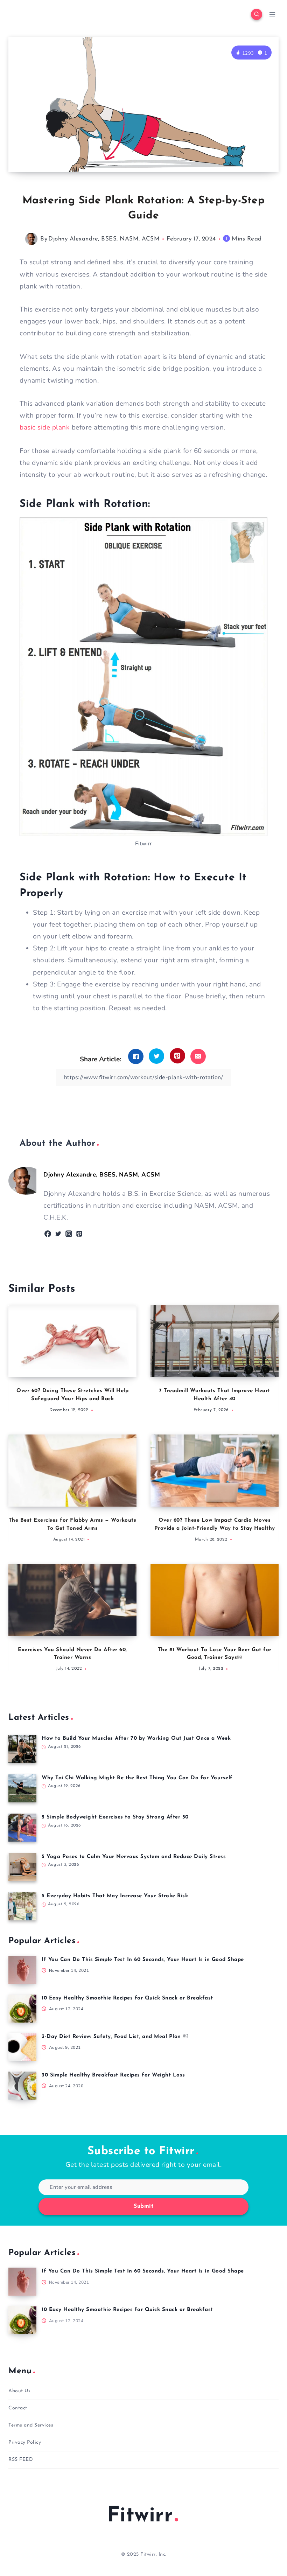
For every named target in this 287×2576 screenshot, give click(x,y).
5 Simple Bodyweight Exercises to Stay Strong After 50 (115, 1817)
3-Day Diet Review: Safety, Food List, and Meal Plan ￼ (115, 2037)
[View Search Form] (257, 14)
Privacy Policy (25, 2442)
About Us (19, 2391)
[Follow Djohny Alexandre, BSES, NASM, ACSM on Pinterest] (79, 1234)
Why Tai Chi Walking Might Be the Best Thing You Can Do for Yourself (137, 1778)
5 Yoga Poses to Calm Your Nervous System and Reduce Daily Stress (134, 1857)
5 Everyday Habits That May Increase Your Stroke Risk (115, 1896)
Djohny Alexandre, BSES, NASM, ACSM (104, 239)
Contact (18, 2408)
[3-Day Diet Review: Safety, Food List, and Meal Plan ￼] (22, 2047)
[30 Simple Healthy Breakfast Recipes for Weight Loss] (22, 2086)
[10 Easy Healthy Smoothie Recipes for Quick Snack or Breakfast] (22, 2009)
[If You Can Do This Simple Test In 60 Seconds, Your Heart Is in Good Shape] (22, 1970)
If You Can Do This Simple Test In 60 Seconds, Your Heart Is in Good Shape (143, 1960)
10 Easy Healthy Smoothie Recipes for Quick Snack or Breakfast (127, 1998)
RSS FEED (21, 2460)
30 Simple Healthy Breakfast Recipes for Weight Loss (113, 2075)
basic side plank (45, 427)
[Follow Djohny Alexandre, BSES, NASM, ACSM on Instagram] (69, 1234)
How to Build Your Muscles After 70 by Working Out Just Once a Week (136, 1739)
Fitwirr (140, 2516)
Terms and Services (31, 2425)
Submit (143, 2206)
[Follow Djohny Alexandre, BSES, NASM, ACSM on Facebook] (48, 1234)
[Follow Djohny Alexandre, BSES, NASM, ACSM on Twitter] (58, 1234)
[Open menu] (272, 14)
